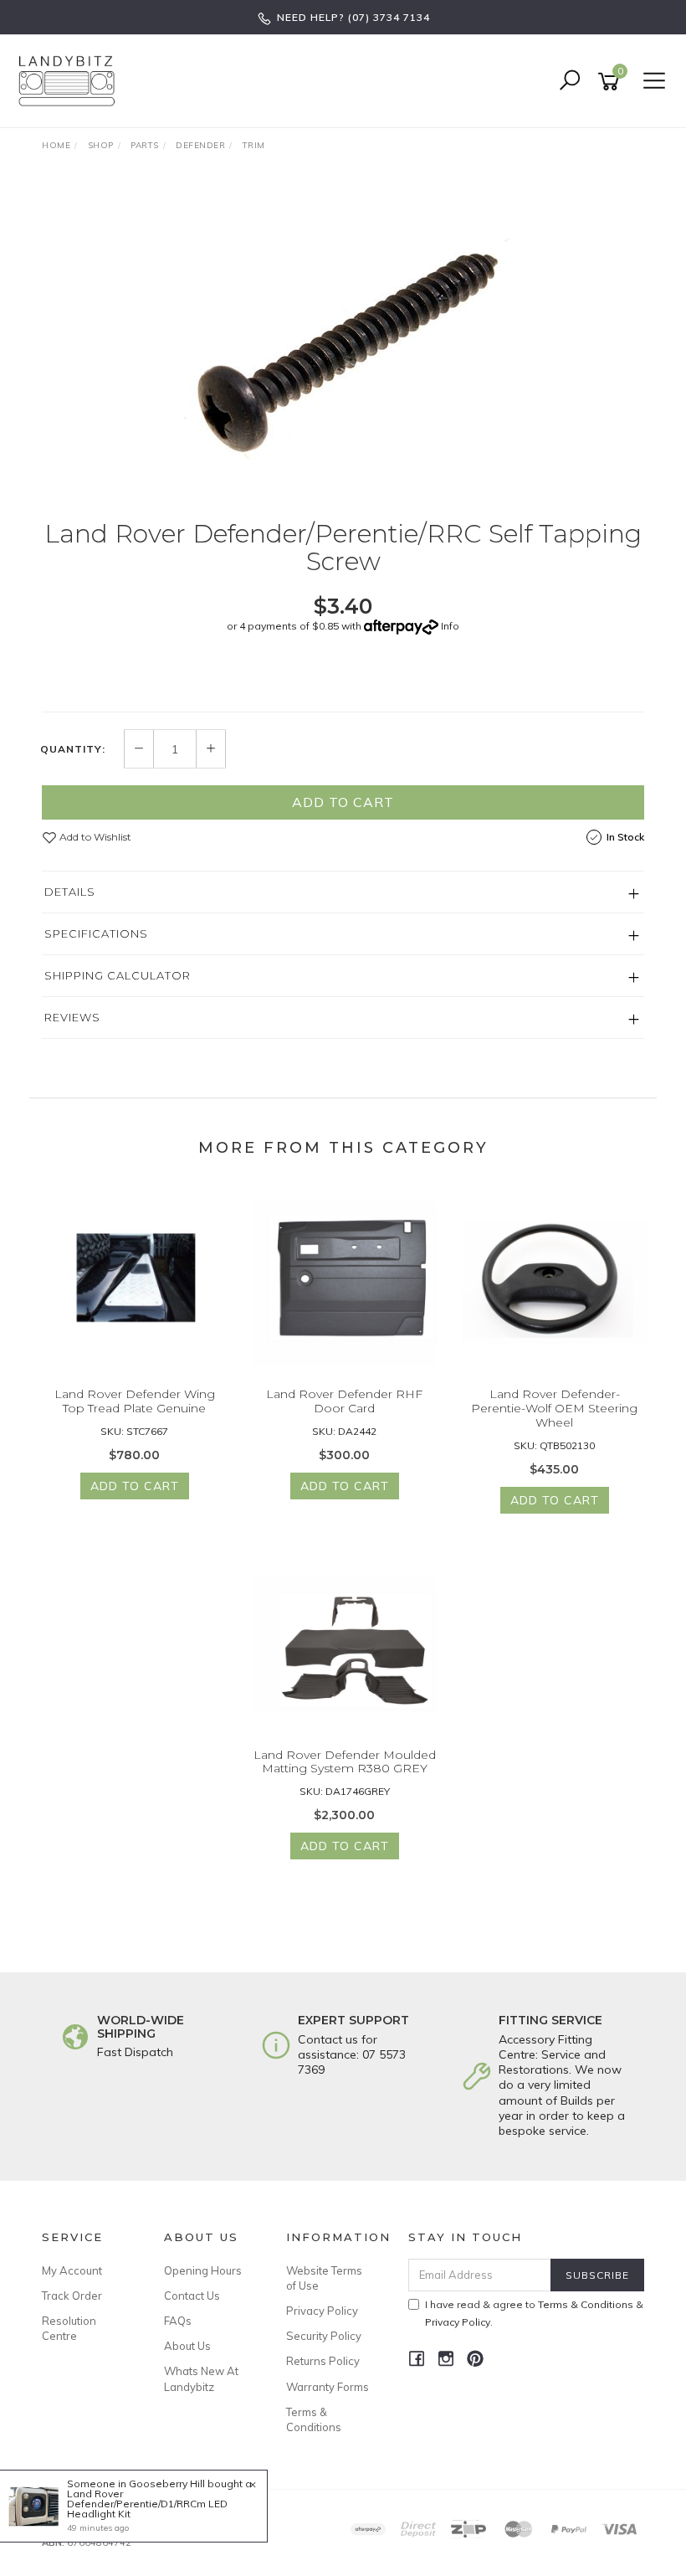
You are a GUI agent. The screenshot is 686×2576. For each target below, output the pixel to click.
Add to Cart (343, 802)
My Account (72, 2270)
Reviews (72, 1017)
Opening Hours (203, 2270)
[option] (343, 343)
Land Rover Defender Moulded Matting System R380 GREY (345, 1762)
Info (450, 626)
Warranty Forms (328, 2387)
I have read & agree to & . (534, 2313)
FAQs (178, 2321)
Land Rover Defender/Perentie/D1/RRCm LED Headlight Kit (147, 2504)
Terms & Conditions (314, 2419)
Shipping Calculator (118, 975)
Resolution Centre (69, 2328)
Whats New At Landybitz (201, 2378)
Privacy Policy (322, 2311)
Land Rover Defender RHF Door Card (344, 1401)
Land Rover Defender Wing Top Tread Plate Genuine (135, 1401)
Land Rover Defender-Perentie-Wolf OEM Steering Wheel (554, 1408)
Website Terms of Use (324, 2278)
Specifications (96, 933)
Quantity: (73, 749)
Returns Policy (323, 2361)
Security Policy (324, 2336)
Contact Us (192, 2296)
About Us (187, 2346)
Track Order (72, 2296)
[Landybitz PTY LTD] (71, 80)
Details (70, 892)
